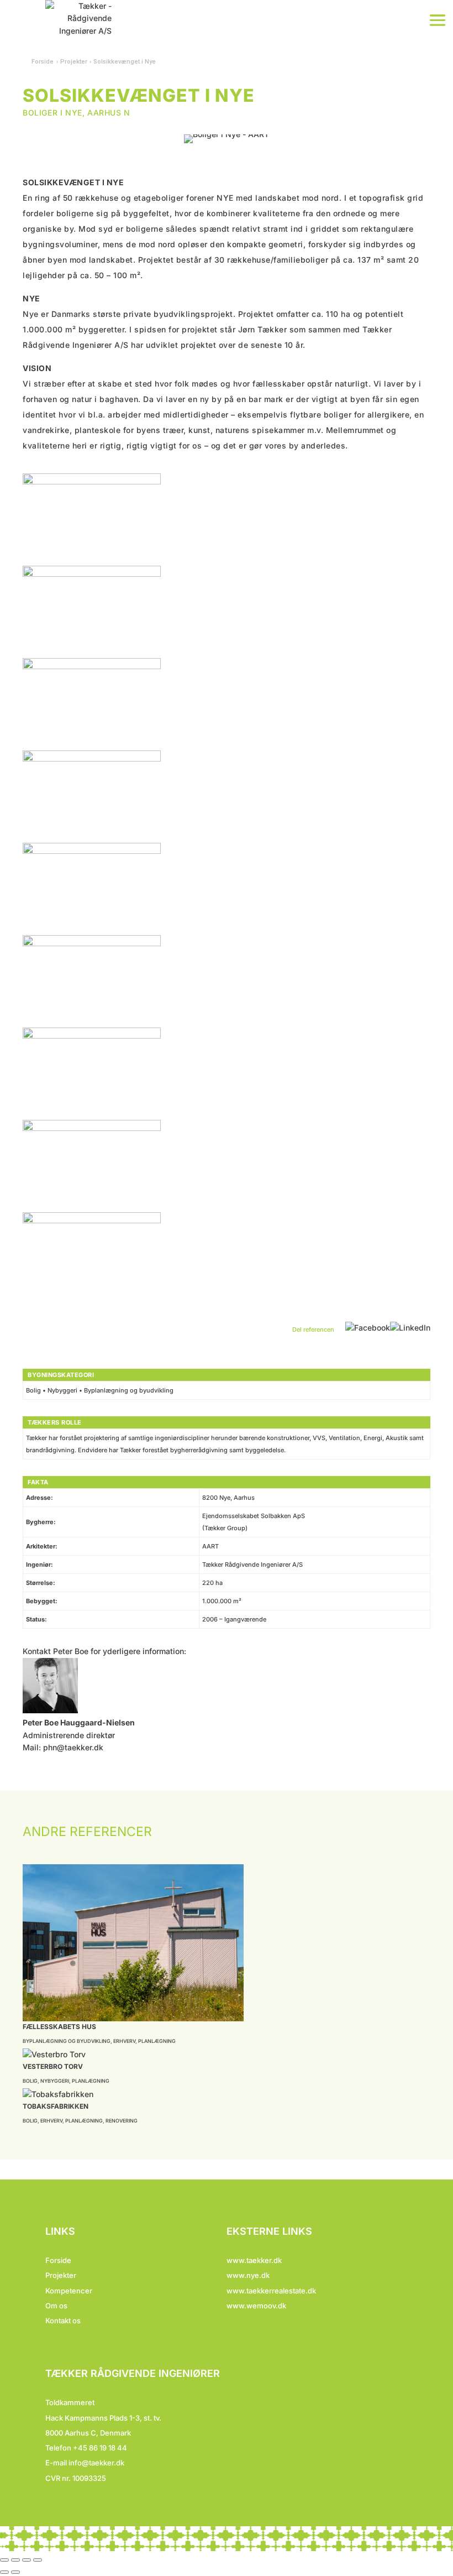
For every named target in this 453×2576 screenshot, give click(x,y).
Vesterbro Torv (53, 2066)
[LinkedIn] (410, 1327)
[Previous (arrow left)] (4, 2572)
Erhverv (124, 2041)
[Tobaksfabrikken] (227, 2094)
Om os (56, 2306)
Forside (43, 62)
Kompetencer (69, 2291)
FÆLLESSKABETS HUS (59, 2027)
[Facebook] (368, 1327)
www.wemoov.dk (256, 2306)
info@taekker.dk (96, 2463)
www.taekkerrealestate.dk (271, 2291)
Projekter (61, 2275)
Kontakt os (63, 2321)
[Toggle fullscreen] (27, 2560)
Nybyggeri (55, 2081)
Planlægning (157, 2041)
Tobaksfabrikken (56, 2106)
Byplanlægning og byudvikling (67, 2041)
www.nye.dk (248, 2275)
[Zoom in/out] (38, 2560)
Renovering (122, 2121)
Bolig (30, 2081)
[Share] (15, 2560)
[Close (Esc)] (4, 2560)
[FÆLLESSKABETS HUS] (227, 1943)
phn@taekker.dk (73, 1747)
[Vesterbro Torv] (227, 2054)
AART (210, 1546)
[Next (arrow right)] (15, 2572)
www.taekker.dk (254, 2260)
